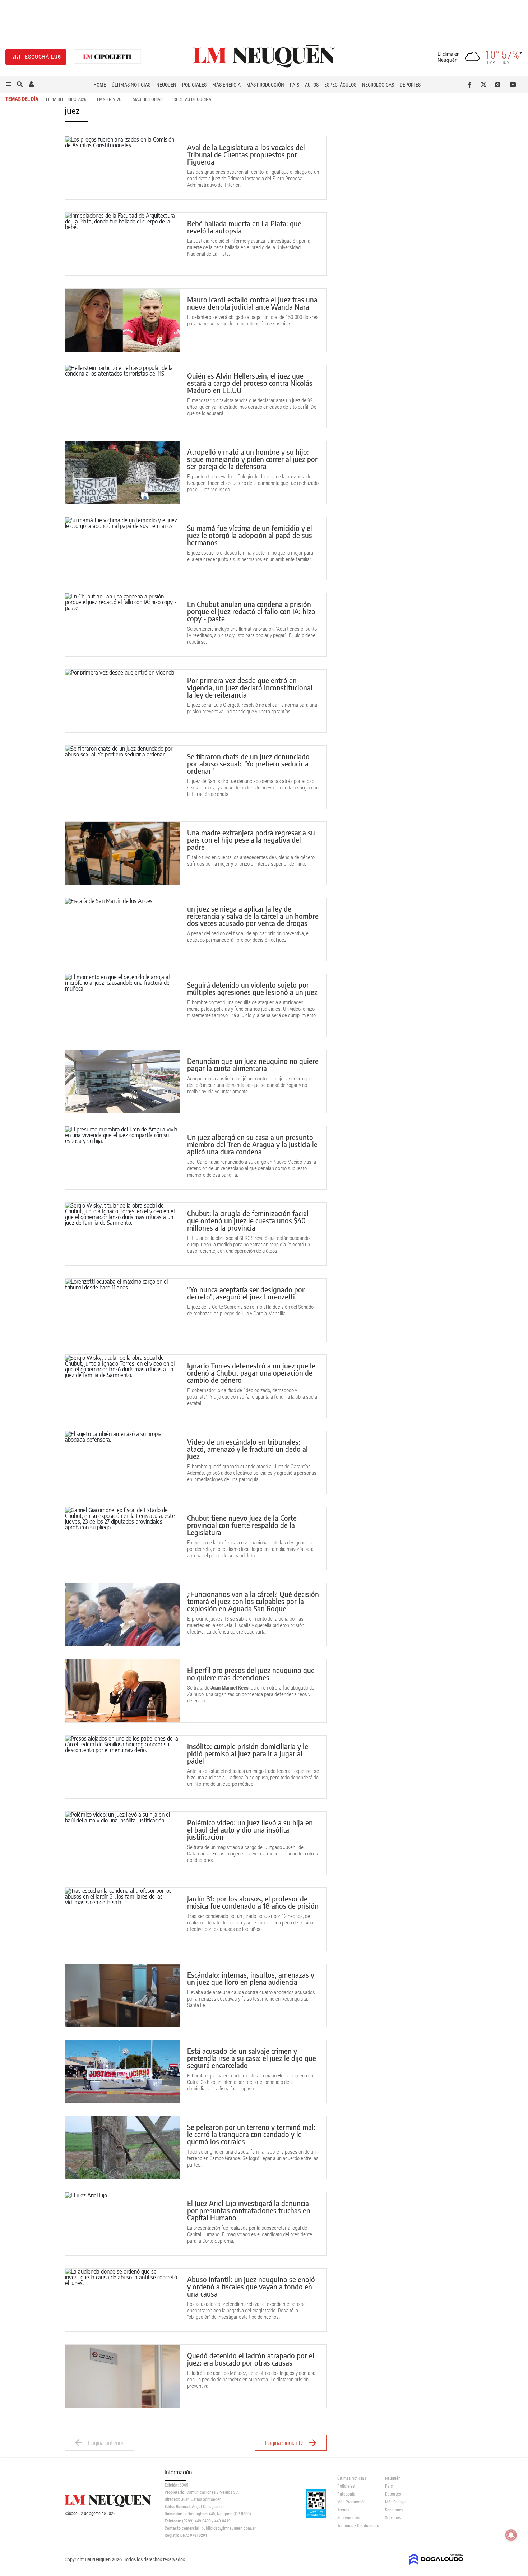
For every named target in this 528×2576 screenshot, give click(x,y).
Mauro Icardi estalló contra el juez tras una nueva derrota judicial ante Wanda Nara (252, 303)
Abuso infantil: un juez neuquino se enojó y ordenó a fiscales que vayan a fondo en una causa (251, 2286)
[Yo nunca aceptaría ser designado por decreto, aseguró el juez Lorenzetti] (122, 1310)
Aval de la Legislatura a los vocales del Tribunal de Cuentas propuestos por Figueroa (246, 154)
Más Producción (265, 85)
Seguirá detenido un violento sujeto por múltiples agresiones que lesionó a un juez (252, 988)
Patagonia (346, 2494)
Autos (312, 85)
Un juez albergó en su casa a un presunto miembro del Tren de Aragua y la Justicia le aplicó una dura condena (252, 1144)
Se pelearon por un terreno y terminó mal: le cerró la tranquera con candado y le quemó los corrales (251, 2134)
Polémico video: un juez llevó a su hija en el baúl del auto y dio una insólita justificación (250, 1829)
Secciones (394, 2510)
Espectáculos (340, 85)
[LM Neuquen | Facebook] (471, 84)
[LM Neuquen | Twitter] (485, 84)
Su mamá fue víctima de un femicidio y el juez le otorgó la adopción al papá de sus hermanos (250, 535)
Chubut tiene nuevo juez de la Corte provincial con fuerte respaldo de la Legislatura (242, 1525)
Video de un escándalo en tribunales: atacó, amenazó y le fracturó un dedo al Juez (247, 1449)
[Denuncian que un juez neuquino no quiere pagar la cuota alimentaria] (122, 1082)
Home (100, 85)
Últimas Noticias (131, 85)
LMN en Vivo (109, 99)
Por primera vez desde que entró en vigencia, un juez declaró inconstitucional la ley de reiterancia (250, 687)
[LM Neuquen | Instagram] (499, 84)
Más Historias (148, 99)
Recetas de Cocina (192, 99)
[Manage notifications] (511, 2535)
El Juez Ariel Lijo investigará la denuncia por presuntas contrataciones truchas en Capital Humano (249, 2210)
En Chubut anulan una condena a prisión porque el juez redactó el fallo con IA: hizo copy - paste (251, 611)
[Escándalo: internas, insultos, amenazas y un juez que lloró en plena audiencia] (122, 1995)
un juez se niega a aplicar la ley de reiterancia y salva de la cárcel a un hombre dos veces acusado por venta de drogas (253, 916)
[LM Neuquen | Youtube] (513, 84)
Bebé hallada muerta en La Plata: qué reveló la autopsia (244, 227)
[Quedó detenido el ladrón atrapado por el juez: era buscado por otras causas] (122, 2376)
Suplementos (349, 2518)
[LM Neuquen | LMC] (107, 57)
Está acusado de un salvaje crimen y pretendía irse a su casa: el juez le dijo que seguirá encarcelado (252, 2058)
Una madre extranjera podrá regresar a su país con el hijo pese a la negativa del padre (251, 840)
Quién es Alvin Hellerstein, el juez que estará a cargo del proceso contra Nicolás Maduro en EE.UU (250, 383)
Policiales (194, 85)
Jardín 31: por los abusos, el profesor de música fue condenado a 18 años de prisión (253, 1902)
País (295, 85)
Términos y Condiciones (356, 2526)
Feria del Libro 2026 (66, 99)
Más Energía (226, 85)
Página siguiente (284, 2443)
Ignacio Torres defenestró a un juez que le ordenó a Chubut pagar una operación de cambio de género (251, 1373)
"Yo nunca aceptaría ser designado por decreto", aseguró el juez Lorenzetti (246, 1293)
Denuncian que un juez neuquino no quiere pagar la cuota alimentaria (253, 1064)
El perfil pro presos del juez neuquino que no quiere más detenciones (251, 1674)
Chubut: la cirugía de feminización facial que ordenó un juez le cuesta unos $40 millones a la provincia (248, 1220)
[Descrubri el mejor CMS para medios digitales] (436, 2562)
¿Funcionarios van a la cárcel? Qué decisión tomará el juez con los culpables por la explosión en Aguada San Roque (253, 1601)
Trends (343, 2510)
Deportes (410, 85)
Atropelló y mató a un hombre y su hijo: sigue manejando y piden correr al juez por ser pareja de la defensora (252, 459)
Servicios (393, 2518)
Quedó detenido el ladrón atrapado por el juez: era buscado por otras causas (251, 2359)
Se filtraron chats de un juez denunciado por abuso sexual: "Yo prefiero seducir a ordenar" (248, 763)
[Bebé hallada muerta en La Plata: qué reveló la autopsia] (122, 244)
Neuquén (166, 85)
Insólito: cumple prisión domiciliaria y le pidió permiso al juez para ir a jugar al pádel (248, 1753)
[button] (8, 84)
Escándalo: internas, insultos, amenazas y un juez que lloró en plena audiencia (251, 1978)
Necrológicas (378, 85)
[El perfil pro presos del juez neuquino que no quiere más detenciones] (122, 1691)
